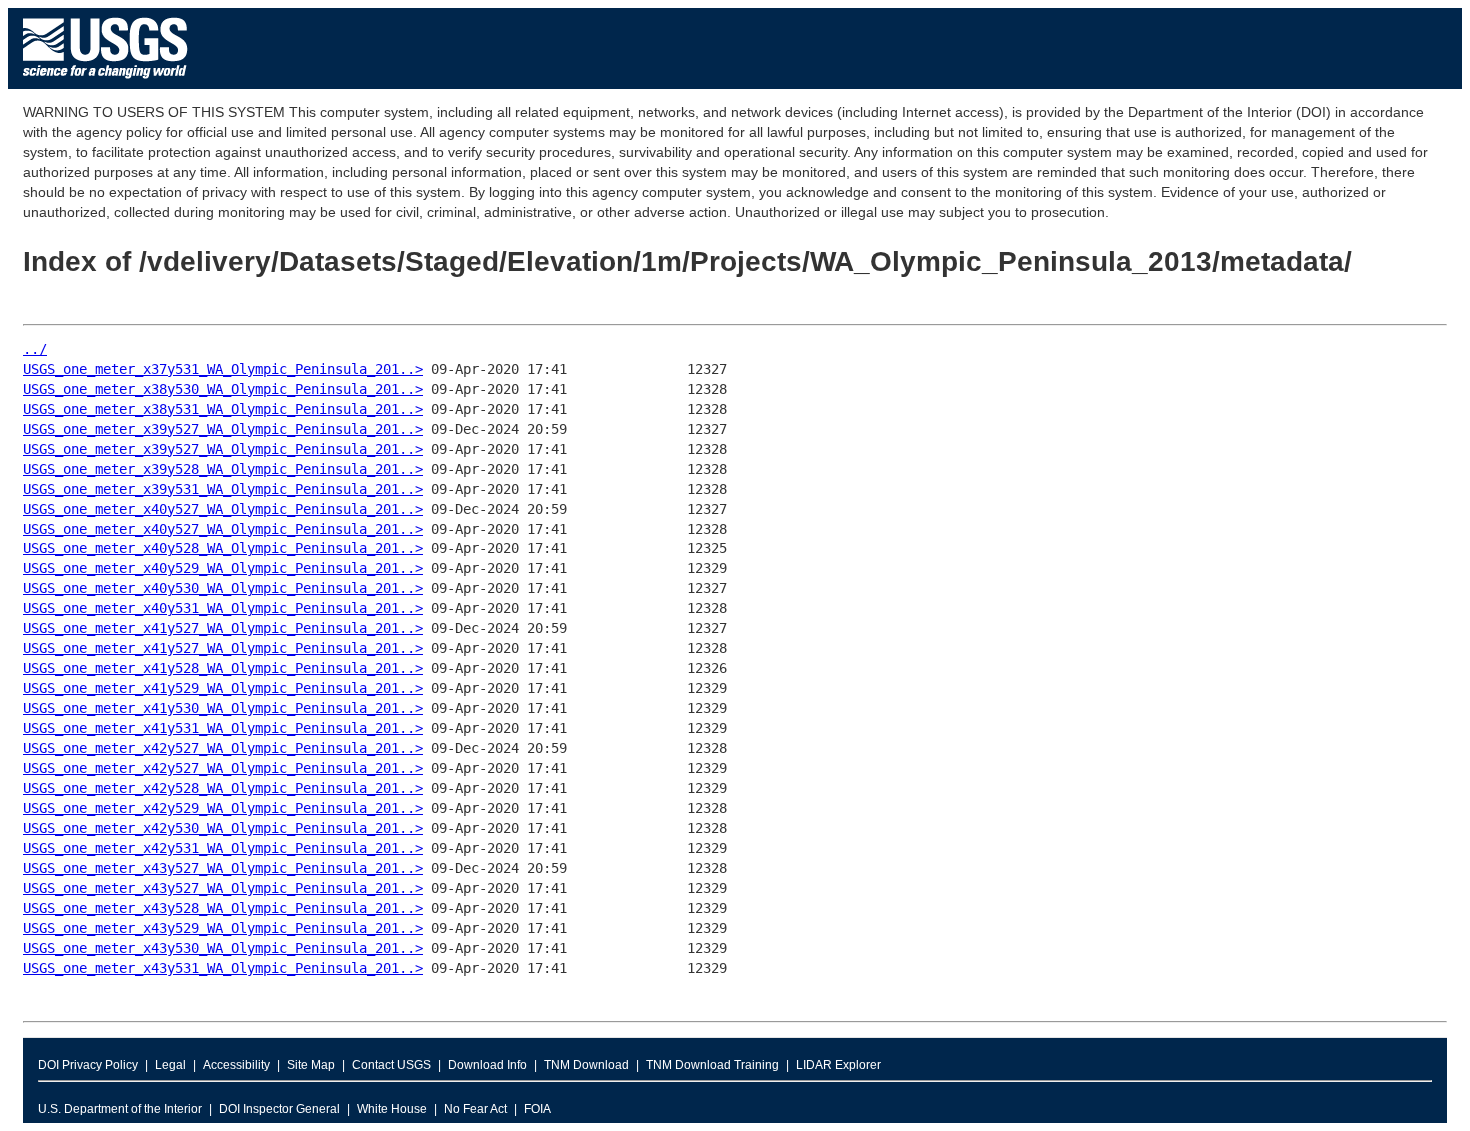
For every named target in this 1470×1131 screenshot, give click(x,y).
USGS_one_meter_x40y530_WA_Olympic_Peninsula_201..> (223, 588)
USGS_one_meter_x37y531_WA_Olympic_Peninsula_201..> (223, 369)
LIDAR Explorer (838, 1065)
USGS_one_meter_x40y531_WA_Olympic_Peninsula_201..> (223, 608)
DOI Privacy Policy (88, 1065)
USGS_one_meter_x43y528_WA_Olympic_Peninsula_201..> (223, 908)
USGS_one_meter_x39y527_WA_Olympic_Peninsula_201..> (223, 429)
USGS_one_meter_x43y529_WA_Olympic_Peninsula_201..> (223, 928)
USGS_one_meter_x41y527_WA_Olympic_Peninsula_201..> (223, 628)
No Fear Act (475, 1109)
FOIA (537, 1109)
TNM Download (586, 1065)
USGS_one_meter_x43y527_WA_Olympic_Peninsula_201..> (223, 868)
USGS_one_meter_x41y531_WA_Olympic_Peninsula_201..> (223, 728)
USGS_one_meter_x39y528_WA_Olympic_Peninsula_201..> (223, 469)
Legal (170, 1065)
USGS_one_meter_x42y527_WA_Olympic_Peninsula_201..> (223, 748)
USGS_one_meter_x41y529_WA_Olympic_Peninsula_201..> (223, 688)
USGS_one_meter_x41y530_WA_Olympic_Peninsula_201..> (223, 708)
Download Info (487, 1065)
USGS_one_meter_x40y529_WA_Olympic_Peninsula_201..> (223, 568)
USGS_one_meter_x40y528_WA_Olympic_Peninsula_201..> (223, 548)
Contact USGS (391, 1065)
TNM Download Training (712, 1065)
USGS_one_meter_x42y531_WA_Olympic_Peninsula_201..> (223, 848)
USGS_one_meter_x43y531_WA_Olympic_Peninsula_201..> (223, 968)
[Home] (105, 83)
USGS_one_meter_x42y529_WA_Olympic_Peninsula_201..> (223, 808)
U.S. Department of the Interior (120, 1109)
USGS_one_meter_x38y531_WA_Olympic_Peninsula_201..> (223, 409)
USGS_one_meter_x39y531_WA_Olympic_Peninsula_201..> (223, 489)
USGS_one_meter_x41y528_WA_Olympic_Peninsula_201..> (223, 668)
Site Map (311, 1065)
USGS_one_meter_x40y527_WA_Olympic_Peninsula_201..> (223, 509)
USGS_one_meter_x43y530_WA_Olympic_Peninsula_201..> (223, 948)
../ (35, 349)
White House (392, 1109)
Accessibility (236, 1065)
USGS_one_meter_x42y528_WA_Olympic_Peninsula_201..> (223, 788)
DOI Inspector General (279, 1109)
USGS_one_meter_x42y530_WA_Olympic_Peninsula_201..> (223, 828)
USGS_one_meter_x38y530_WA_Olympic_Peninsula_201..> (223, 389)
